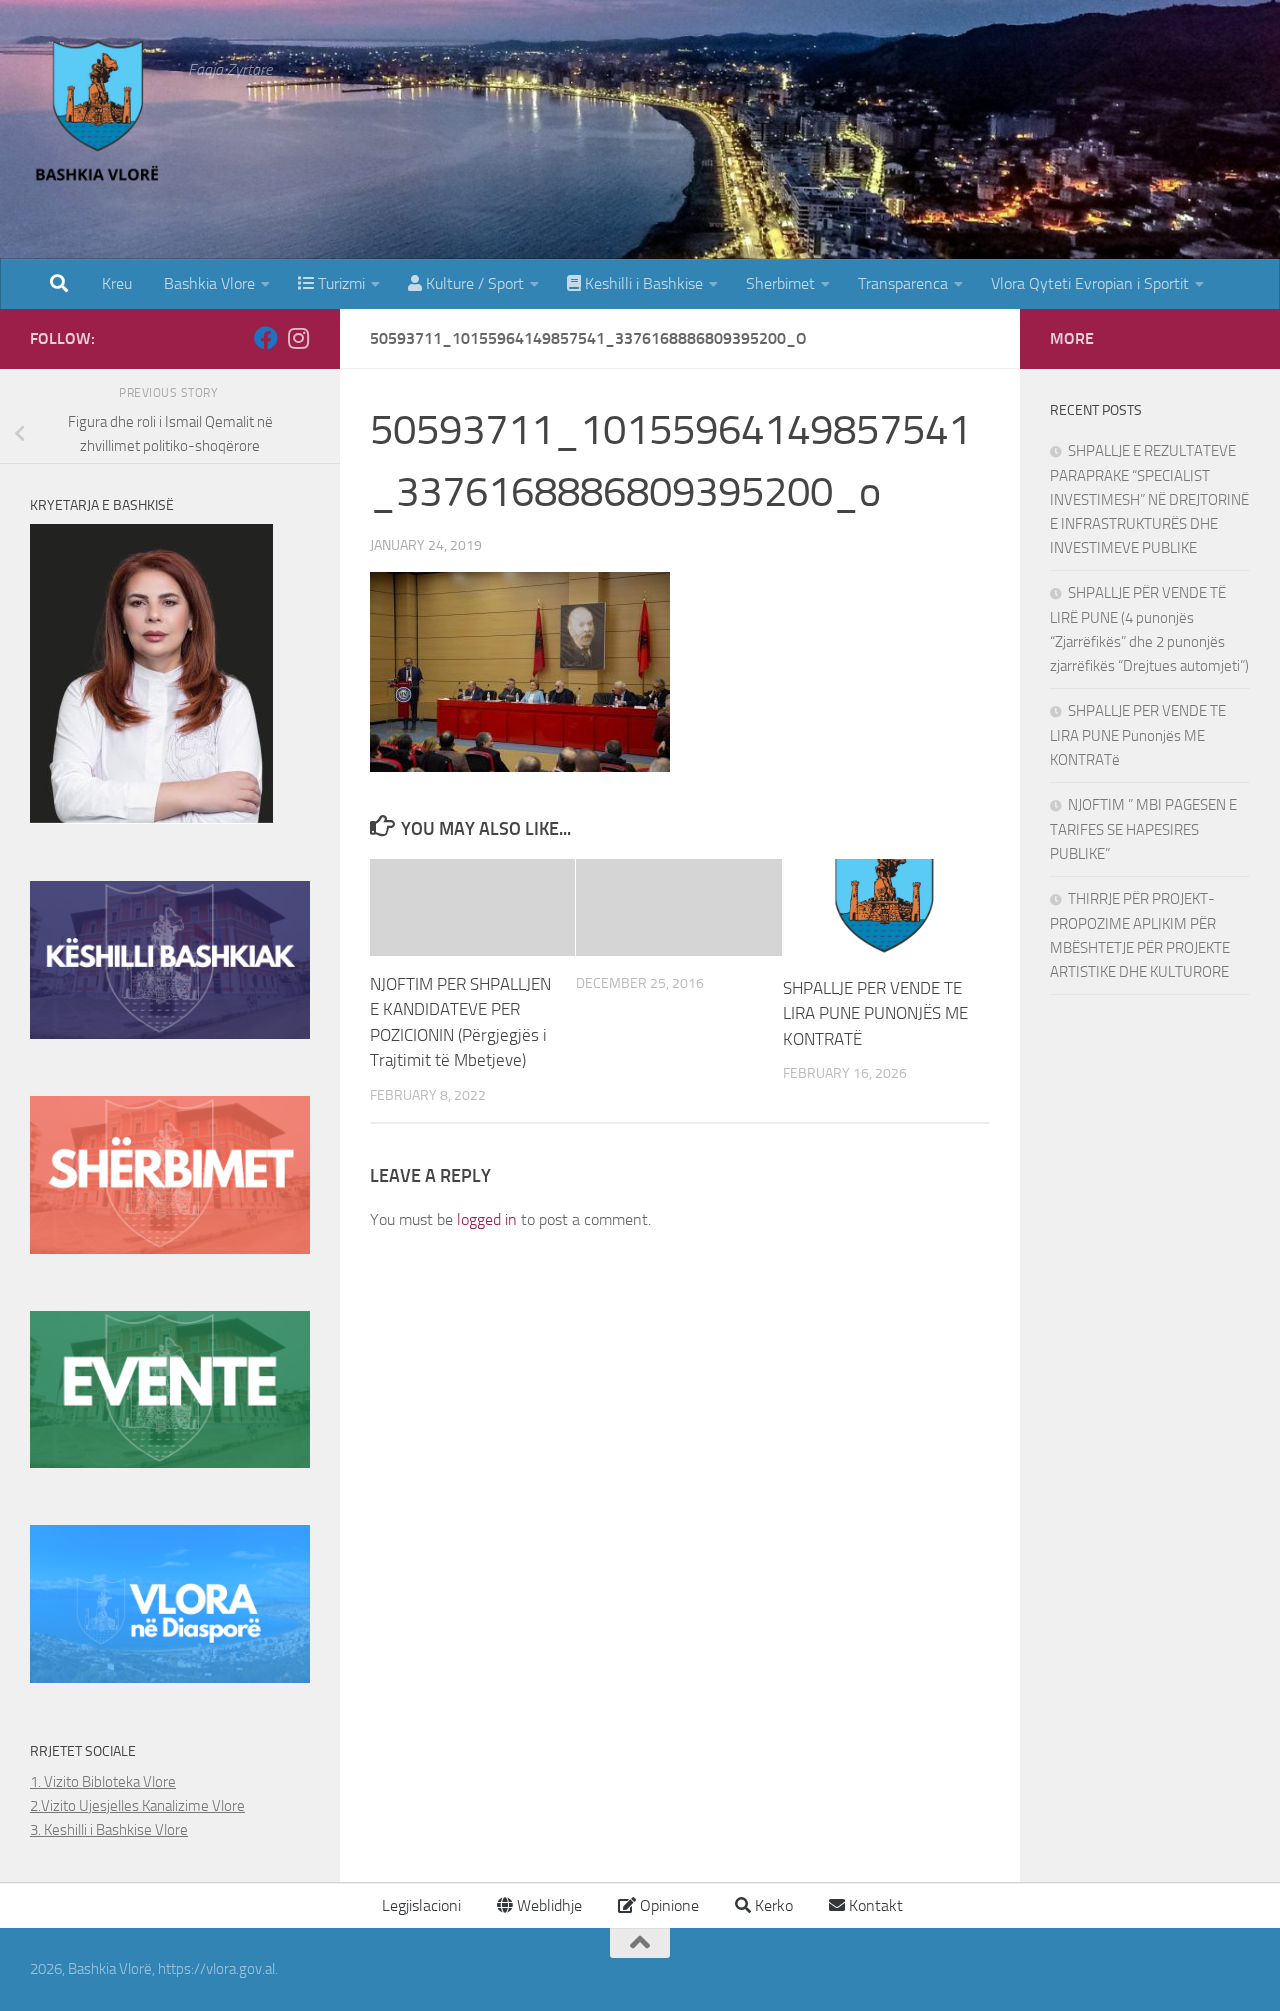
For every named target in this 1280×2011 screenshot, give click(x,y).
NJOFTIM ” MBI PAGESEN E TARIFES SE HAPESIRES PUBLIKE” (1143, 829)
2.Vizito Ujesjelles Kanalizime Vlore (137, 1806)
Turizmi (339, 283)
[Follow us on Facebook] (266, 338)
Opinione (667, 1905)
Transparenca (903, 283)
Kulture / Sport (473, 283)
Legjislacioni (419, 1905)
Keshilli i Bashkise (642, 283)
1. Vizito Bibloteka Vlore (103, 1782)
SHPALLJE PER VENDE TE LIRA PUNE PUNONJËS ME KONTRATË (875, 1013)
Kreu (117, 283)
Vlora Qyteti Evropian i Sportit (1090, 283)
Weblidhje (547, 1905)
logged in (487, 1219)
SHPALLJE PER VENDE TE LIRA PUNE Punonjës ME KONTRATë (1138, 735)
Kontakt (874, 1905)
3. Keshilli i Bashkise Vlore (109, 1830)
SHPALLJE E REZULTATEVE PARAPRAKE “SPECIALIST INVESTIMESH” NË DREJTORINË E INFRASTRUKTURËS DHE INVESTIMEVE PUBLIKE (1149, 499)
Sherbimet (780, 283)
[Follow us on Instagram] (298, 338)
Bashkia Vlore (207, 283)
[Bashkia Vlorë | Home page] (99, 115)
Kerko (772, 1905)
